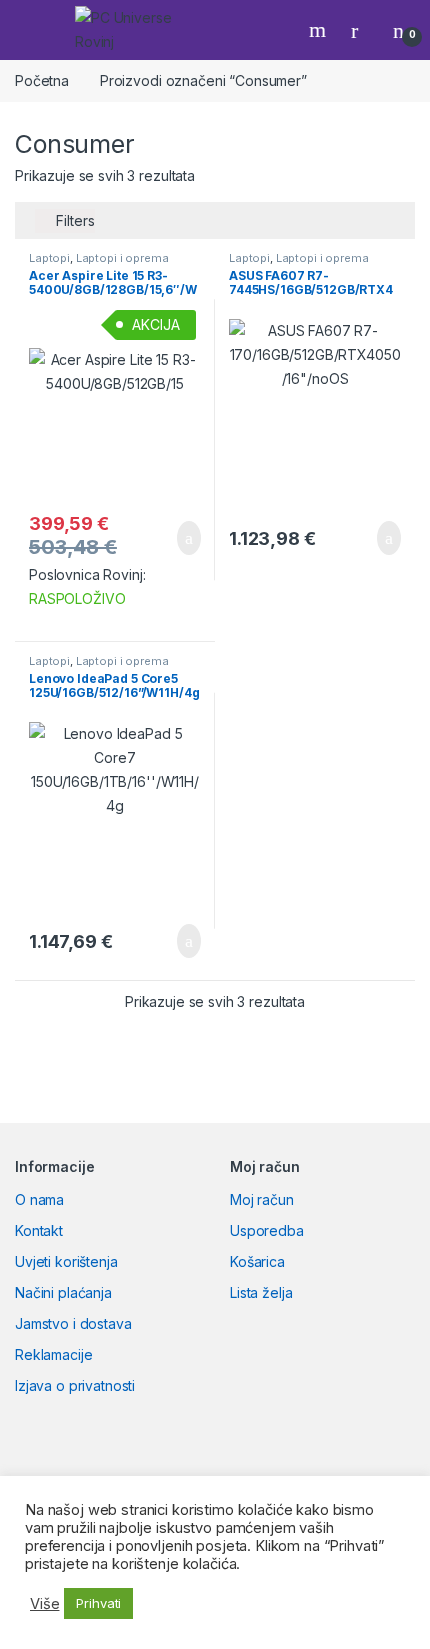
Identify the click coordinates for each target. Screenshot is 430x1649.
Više (44, 1604)
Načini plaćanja (63, 1292)
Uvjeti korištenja (66, 1261)
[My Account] (362, 30)
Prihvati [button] (98, 1603)
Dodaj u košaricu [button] (173, 538)
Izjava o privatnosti (75, 1385)
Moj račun (262, 1199)
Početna (42, 80)
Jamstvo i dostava (73, 1323)
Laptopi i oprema (122, 258)
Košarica (257, 1261)
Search (320, 30)
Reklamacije (53, 1354)
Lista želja (261, 1292)
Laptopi (49, 258)
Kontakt (39, 1230)
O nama (39, 1199)
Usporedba (267, 1230)
